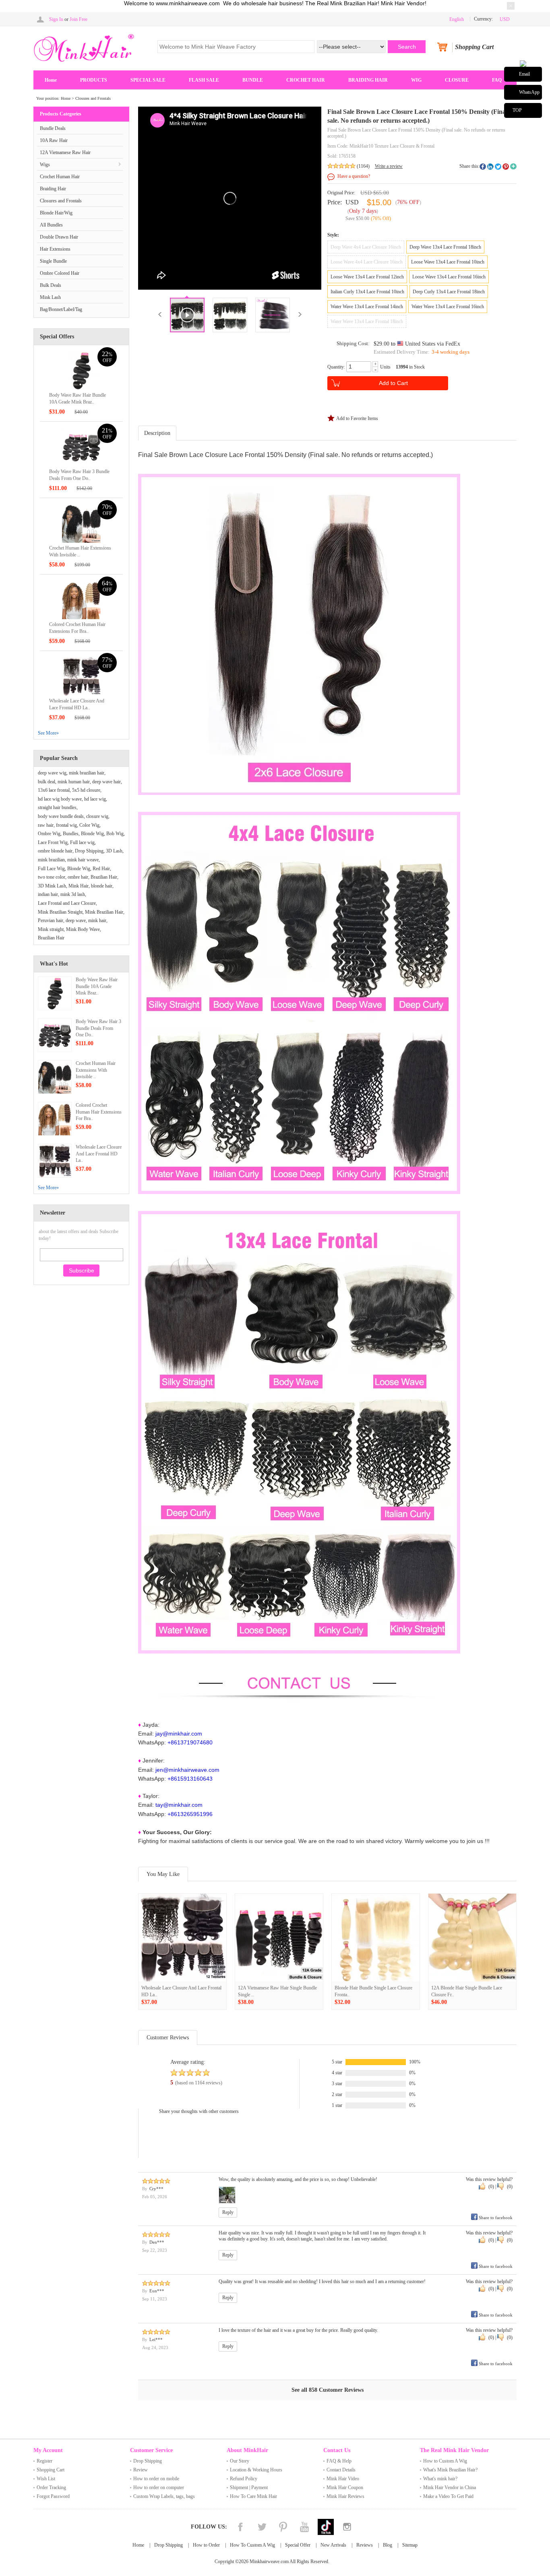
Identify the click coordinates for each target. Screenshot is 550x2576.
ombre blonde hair (55, 851)
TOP (517, 110)
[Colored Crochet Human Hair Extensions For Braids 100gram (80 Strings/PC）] (81, 599)
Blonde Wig (92, 834)
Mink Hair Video (343, 2479)
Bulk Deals (51, 285)
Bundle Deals (53, 128)
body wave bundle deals (61, 816)
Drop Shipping (89, 851)
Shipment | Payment (249, 2487)
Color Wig (89, 825)
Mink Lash (50, 297)
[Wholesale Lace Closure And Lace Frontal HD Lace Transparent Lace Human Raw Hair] (81, 676)
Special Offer (298, 2545)
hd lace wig (95, 799)
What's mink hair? (440, 2479)
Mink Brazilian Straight (60, 912)
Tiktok (326, 2527)
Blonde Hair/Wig (56, 213)
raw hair (46, 825)
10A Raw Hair (54, 140)
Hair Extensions (55, 249)
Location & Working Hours (256, 2470)
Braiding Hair (53, 189)
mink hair (97, 920)
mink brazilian (51, 860)
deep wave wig (52, 773)
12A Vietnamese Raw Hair (65, 152)
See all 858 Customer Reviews (328, 2390)
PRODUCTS (94, 80)
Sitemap (410, 2545)
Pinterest (283, 2527)
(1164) (363, 166)
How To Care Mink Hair (253, 2496)
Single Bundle (53, 261)
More (513, 167)
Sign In (56, 19)
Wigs (45, 165)
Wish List (46, 2479)
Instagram (347, 2527)
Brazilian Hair (104, 877)
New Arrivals (333, 2545)
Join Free (79, 19)
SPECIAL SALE (148, 80)
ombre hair (78, 877)
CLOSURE (457, 80)
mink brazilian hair (87, 773)
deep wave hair (106, 782)
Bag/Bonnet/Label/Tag (61, 309)
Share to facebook (496, 2218)
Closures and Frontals (93, 98)
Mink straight (51, 929)
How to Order (206, 2545)
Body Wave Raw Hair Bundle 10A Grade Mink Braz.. (97, 986)
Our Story (240, 2461)
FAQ (497, 80)
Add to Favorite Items (357, 418)
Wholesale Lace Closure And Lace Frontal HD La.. (99, 1154)
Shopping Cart (51, 2470)
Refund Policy (244, 2479)
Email (524, 74)
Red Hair (101, 869)
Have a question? (354, 176)
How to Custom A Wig (445, 2461)
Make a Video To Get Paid (448, 2496)
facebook (483, 167)
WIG (416, 80)
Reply (228, 2212)
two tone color (52, 877)
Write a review (389, 166)
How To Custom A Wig (252, 2545)
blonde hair (102, 886)
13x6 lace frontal (54, 790)
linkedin (490, 167)
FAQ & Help (339, 2461)
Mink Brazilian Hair (104, 912)
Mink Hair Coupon (345, 2487)
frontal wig (66, 825)
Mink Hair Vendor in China (450, 2487)
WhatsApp (529, 92)
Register (44, 2461)
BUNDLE (253, 80)
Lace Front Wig (53, 842)
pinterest (506, 167)
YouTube (304, 2527)
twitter (498, 167)
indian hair (48, 894)
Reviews (365, 2545)
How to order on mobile (156, 2479)
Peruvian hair (51, 920)
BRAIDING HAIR (368, 80)
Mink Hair (79, 886)
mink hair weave (83, 860)
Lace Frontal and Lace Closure (67, 903)
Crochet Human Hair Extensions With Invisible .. (96, 1070)
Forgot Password (53, 2496)
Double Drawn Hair (59, 237)
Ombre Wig (49, 834)
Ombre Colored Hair (60, 273)
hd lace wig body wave (60, 799)
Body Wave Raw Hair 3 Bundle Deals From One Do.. (98, 1028)
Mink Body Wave (83, 929)
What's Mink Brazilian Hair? (450, 2470)
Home (51, 80)
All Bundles (51, 225)
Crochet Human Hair (60, 177)
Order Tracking (51, 2487)
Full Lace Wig (51, 869)
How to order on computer (159, 2487)
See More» (48, 733)
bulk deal (47, 782)
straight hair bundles (57, 807)
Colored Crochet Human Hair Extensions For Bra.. (99, 1112)
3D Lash (114, 851)
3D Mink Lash (52, 886)
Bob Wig (115, 834)
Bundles (71, 834)
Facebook (240, 2527)
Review (141, 2470)
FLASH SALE (204, 80)
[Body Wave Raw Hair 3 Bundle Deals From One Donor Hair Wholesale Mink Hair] (81, 447)
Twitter (262, 2527)
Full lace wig (82, 842)
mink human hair (74, 782)
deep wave (76, 920)
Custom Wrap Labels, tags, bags (164, 2496)
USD (352, 202)
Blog (388, 2545)
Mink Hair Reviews (345, 2496)
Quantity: (336, 367)
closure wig (97, 816)
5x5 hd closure (86, 790)
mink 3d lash (73, 894)
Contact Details (341, 2470)
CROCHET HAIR (306, 80)
